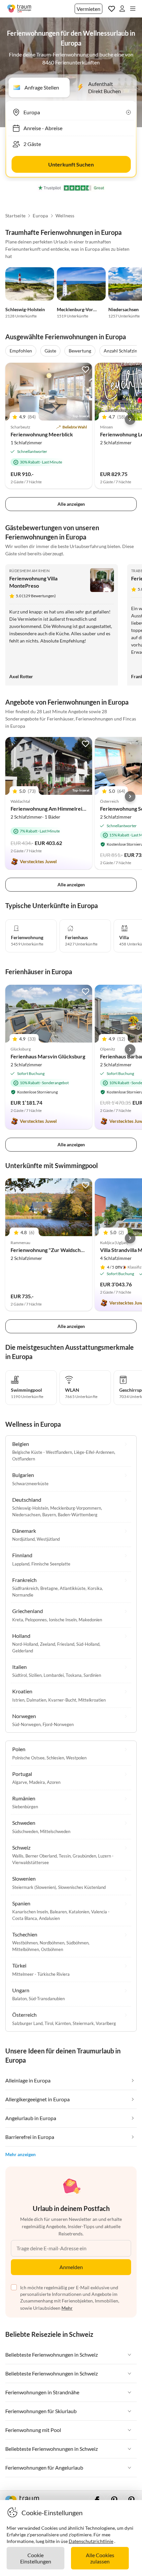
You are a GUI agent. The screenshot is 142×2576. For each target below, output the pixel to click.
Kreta (18, 1620)
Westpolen (76, 1758)
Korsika (95, 1588)
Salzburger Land (27, 2023)
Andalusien (49, 1918)
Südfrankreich (25, 1588)
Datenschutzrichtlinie (91, 2541)
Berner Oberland (41, 1856)
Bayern (49, 1515)
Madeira (37, 1782)
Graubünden (84, 1856)
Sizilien (35, 1675)
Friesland (66, 1644)
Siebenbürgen (25, 1807)
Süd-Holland (88, 1644)
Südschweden (25, 1831)
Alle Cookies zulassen (100, 2558)
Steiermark (83, 2023)
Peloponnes (36, 1620)
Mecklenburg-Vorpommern (85, 309)
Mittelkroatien (92, 1700)
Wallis (18, 1856)
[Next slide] (130, 420)
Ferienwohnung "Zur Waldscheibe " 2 (54, 1250)
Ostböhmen (52, 1949)
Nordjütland (23, 1539)
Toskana (74, 1675)
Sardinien (92, 1675)
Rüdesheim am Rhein (29, 571)
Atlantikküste (73, 1588)
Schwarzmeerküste (30, 1484)
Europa (40, 216)
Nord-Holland (25, 1644)
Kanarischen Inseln (30, 1912)
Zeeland (48, 1644)
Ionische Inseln (63, 1620)
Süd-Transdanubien (47, 1999)
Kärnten (63, 2023)
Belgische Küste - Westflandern (42, 1452)
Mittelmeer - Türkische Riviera (41, 1974)
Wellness (65, 216)
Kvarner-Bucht (62, 1700)
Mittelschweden (55, 1831)
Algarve (20, 1782)
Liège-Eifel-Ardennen (94, 1452)
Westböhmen (25, 1943)
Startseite (15, 216)
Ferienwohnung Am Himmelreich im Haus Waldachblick (75, 809)
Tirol (49, 2023)
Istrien (18, 1700)
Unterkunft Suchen (71, 164)
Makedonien (90, 1620)
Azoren (54, 1782)
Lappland (21, 1564)
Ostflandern (24, 1459)
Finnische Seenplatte (51, 1564)
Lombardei (54, 1675)
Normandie (23, 1595)
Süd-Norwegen (26, 1724)
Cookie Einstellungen (36, 2558)
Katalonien (79, 1912)
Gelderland (23, 1651)
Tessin (65, 1856)
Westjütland (48, 1539)
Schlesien (55, 1758)
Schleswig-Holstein (25, 309)
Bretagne (49, 1588)
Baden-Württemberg (78, 1515)
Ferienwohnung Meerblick (42, 434)
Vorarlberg (106, 2023)
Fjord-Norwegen (58, 1724)
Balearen (58, 1912)
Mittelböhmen (26, 1949)
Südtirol (19, 1675)
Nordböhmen (52, 1943)
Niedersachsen (124, 309)
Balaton (19, 1999)
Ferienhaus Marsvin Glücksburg (48, 1056)
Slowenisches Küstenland (82, 1887)
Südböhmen (77, 1943)
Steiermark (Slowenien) (34, 1887)
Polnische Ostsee (28, 1758)
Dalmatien (36, 1700)
